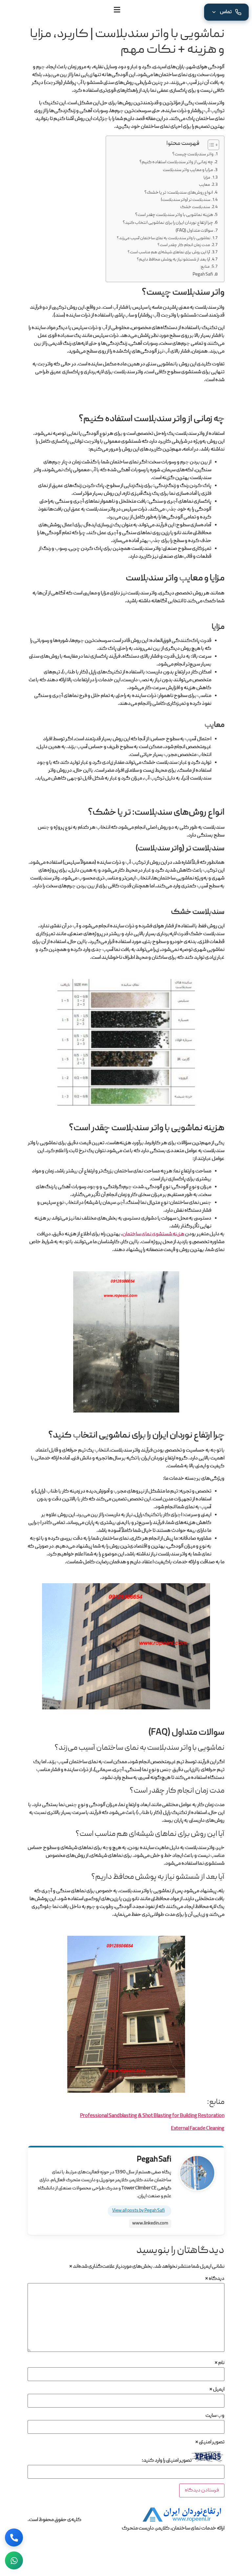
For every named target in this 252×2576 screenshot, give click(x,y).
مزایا (207, 178)
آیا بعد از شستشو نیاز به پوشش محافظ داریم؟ (173, 260)
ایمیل (217, 2390)
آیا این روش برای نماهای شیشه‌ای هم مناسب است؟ (169, 252)
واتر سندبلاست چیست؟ (193, 154)
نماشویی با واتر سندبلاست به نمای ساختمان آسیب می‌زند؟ (164, 238)
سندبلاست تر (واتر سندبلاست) (186, 200)
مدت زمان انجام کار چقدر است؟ (184, 245)
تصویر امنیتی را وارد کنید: (167, 2461)
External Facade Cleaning (198, 2129)
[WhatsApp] (14, 2560)
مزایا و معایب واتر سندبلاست (188, 170)
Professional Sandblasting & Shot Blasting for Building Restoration (152, 2116)
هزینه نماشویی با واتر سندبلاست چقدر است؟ (174, 215)
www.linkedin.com (150, 2224)
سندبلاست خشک (195, 207)
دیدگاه (215, 2279)
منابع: (205, 267)
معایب (204, 185)
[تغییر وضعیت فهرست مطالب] (210, 145)
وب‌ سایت (215, 2416)
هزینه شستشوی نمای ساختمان (153, 1234)
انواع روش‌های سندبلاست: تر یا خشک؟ (179, 193)
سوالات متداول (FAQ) (194, 231)
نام (220, 2363)
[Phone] (14, 2538)
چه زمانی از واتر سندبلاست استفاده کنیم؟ (176, 162)
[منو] (117, 10)
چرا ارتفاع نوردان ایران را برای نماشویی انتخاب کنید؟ (168, 223)
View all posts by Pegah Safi (138, 2211)
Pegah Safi (203, 275)
